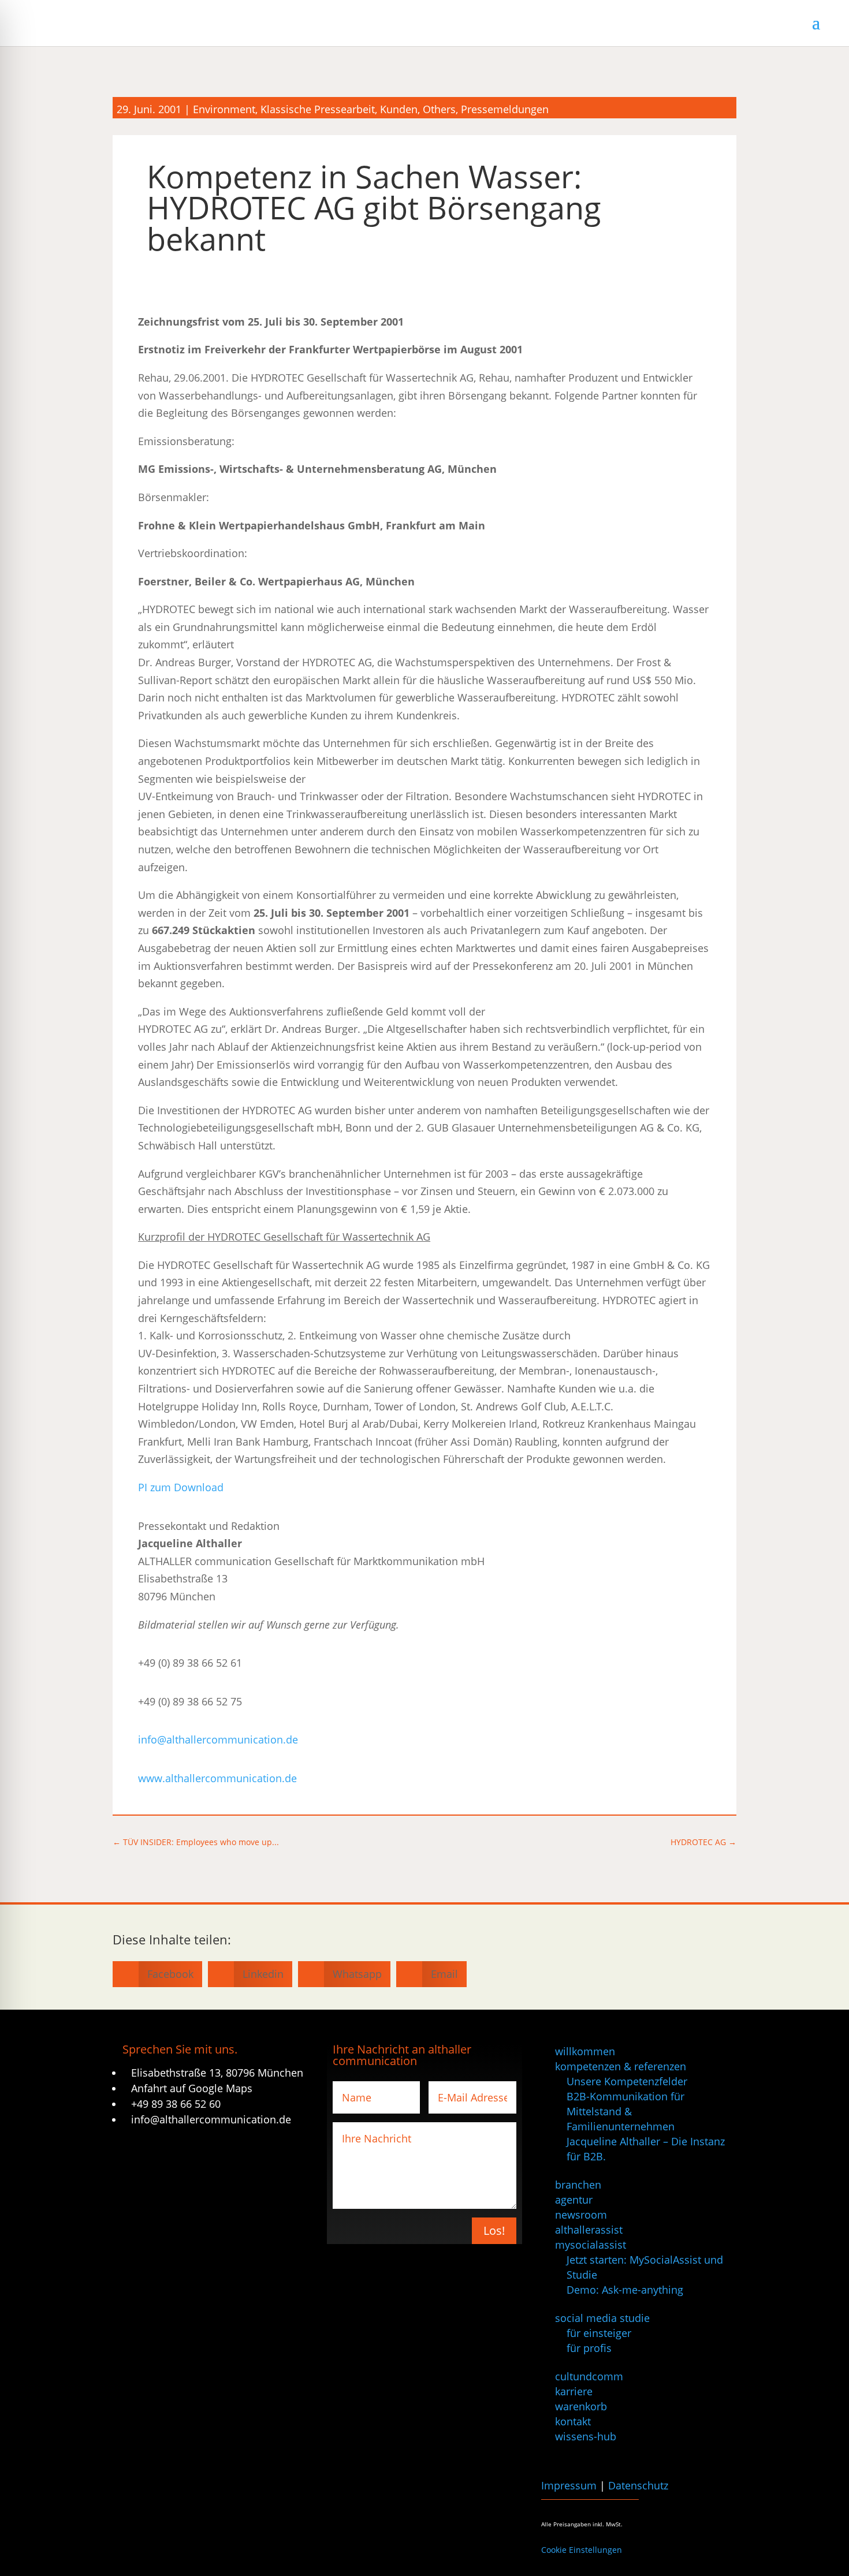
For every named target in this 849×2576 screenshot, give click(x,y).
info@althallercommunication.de (218, 1739)
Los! (494, 2230)
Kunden (399, 109)
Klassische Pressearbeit (318, 109)
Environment (224, 109)
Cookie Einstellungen (582, 2550)
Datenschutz (638, 2485)
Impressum (569, 2485)
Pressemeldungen (505, 109)
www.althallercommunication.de (217, 1778)
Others (439, 109)
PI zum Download (181, 1487)
